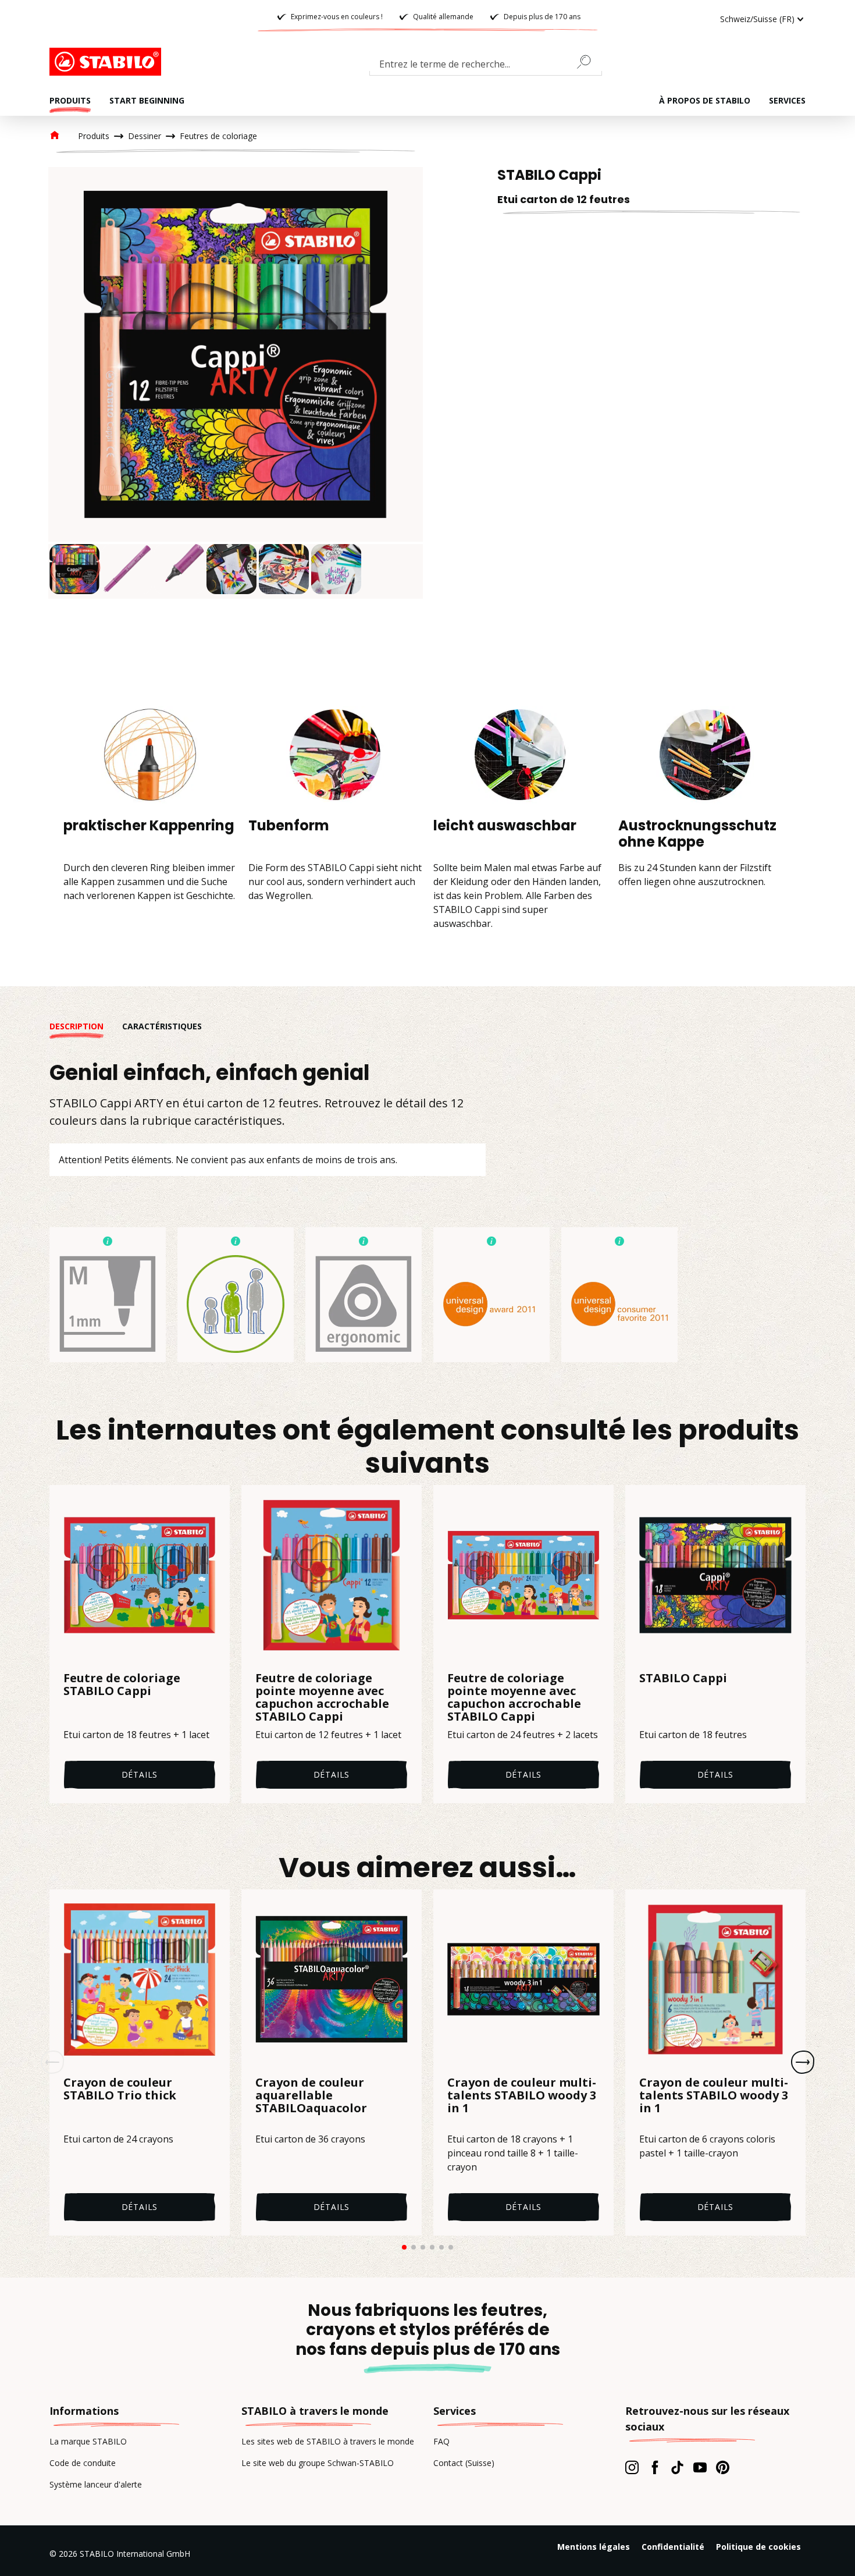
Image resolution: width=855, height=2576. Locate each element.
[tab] (86, 1026)
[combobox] (486, 66)
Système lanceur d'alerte (96, 2484)
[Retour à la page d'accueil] (108, 62)
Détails (140, 1774)
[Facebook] (655, 2467)
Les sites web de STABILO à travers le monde (328, 2441)
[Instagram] (632, 2467)
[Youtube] (700, 2467)
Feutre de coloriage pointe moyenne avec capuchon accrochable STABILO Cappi (322, 1697)
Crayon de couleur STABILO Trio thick (120, 2090)
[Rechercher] (589, 62)
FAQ (441, 2441)
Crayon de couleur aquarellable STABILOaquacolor (311, 2096)
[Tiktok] (677, 2467)
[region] (236, 383)
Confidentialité (673, 2547)
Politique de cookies (758, 2547)
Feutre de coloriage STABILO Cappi (122, 1685)
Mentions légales (594, 2547)
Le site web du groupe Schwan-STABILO (318, 2463)
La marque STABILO (88, 2441)
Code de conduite (83, 2463)
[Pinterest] (723, 2467)
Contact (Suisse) (464, 2463)
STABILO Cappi (683, 1679)
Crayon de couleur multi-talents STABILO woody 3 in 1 (522, 2096)
